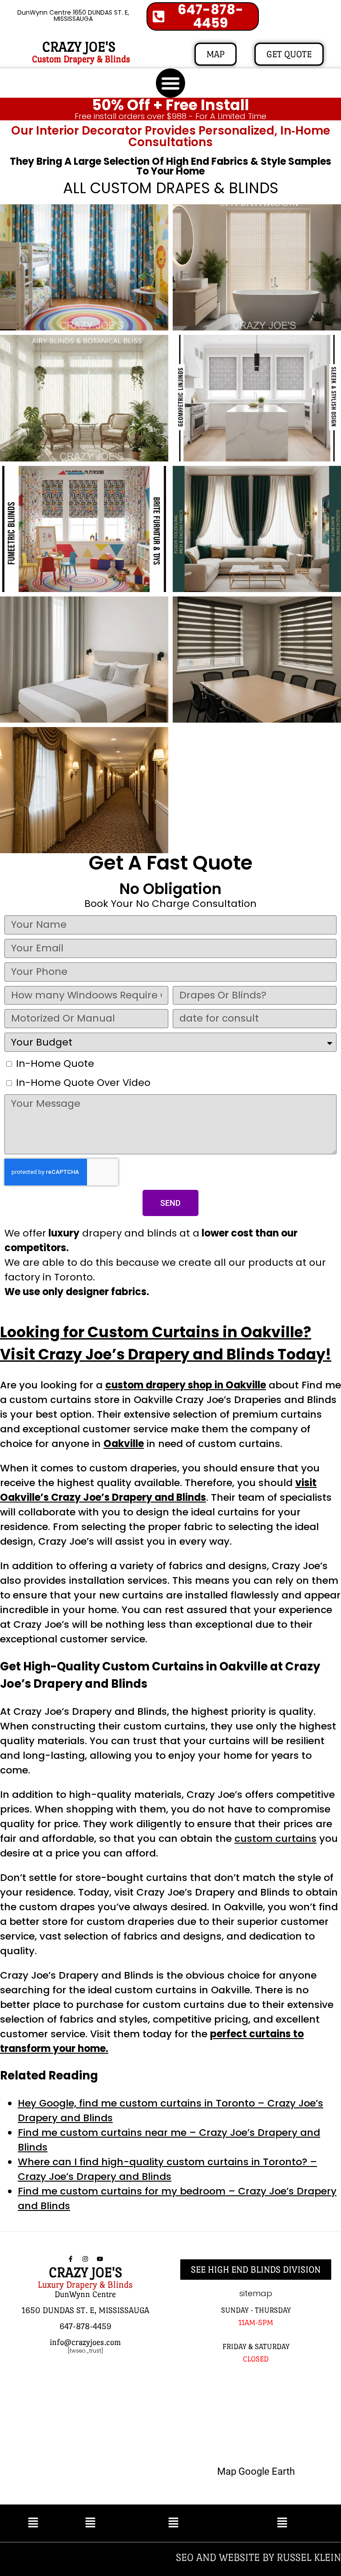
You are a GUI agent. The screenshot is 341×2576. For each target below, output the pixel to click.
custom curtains (276, 1839)
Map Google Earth (256, 2471)
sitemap (256, 2293)
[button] (170, 83)
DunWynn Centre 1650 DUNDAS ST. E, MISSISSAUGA (73, 16)
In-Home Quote (55, 1063)
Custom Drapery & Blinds (81, 59)
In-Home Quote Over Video (83, 1083)
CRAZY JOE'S (79, 47)
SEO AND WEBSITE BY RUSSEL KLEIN (258, 2557)
